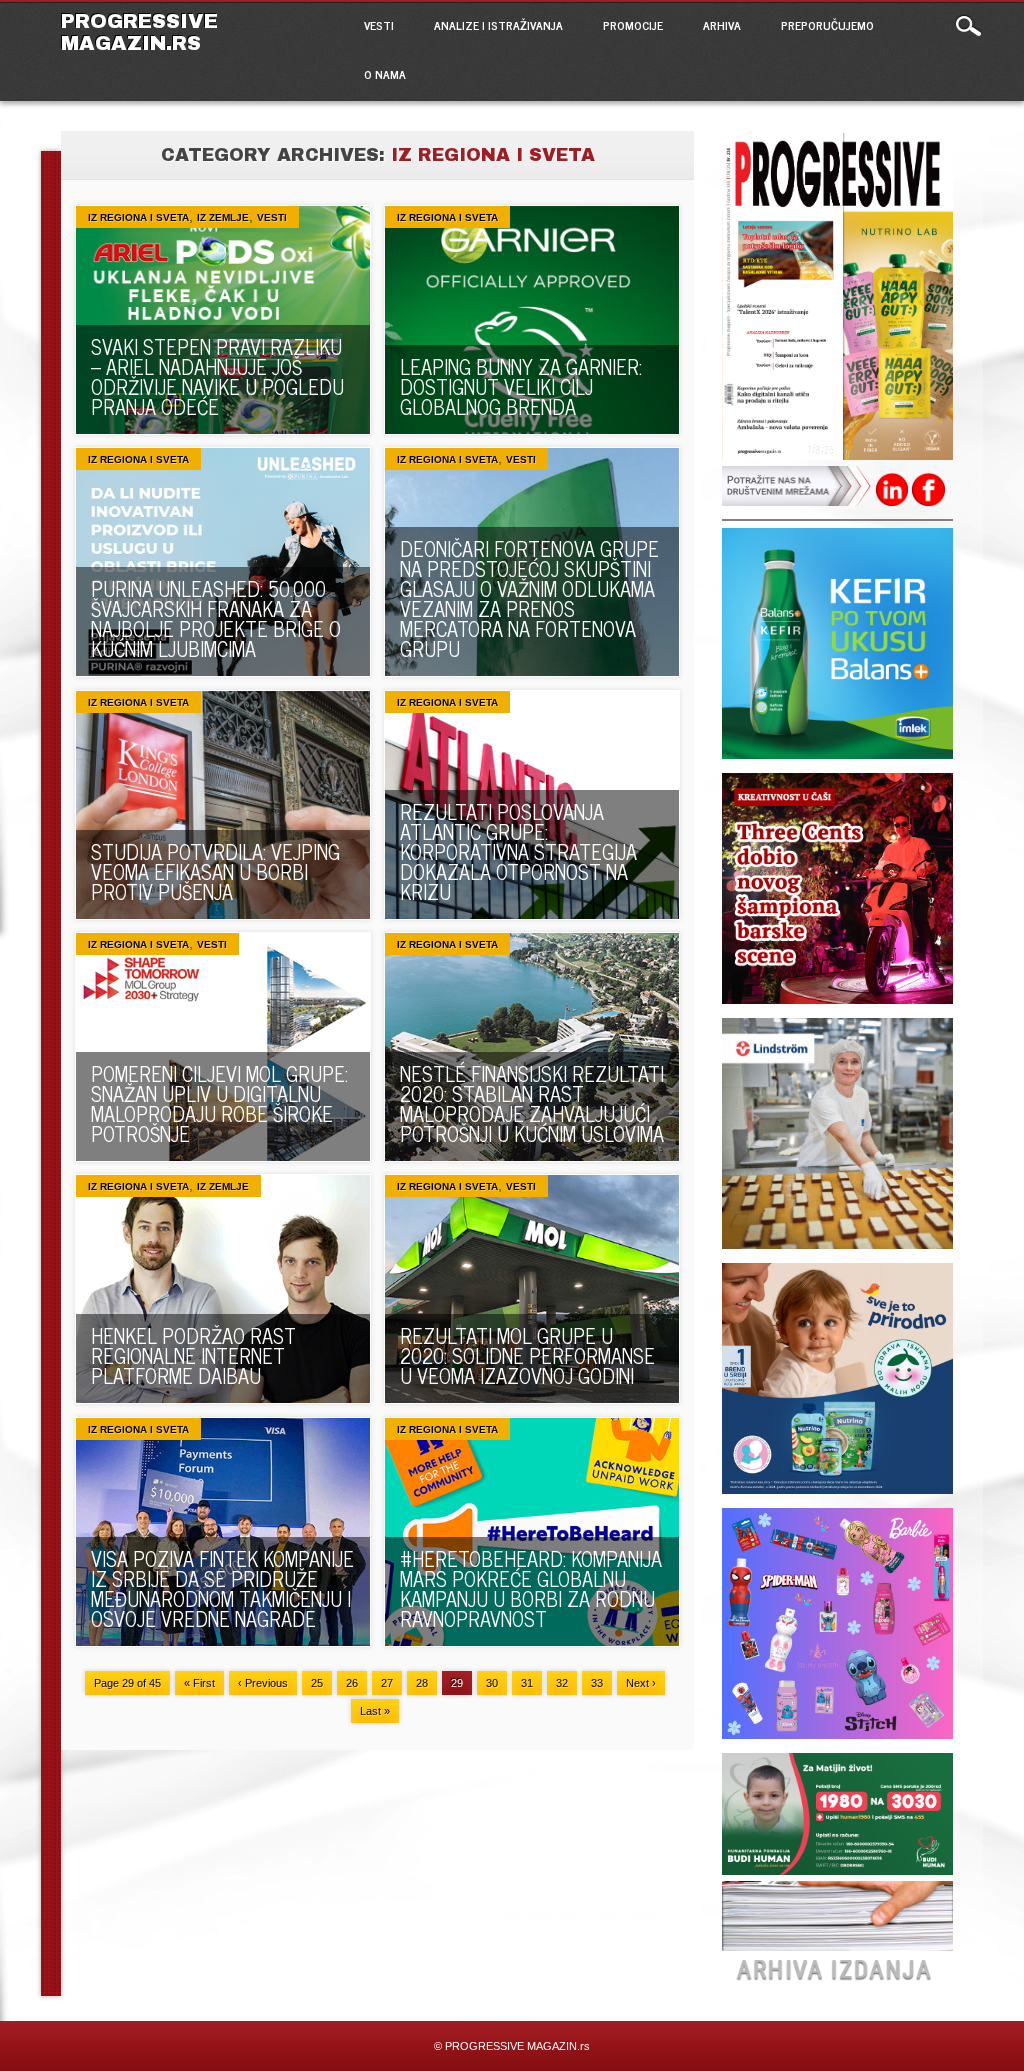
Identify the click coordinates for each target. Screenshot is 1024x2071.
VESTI (379, 25)
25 (317, 1683)
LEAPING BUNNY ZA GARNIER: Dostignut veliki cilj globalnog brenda (521, 386)
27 (387, 1683)
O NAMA (385, 74)
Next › (641, 1683)
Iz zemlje (223, 217)
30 (492, 1683)
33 (597, 1683)
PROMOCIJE (633, 25)
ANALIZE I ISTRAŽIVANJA (498, 25)
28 (422, 1683)
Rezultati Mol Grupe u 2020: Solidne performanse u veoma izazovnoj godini (527, 1355)
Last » (375, 1711)
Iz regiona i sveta (138, 217)
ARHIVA (722, 25)
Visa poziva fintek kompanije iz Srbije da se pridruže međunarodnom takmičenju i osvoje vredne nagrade (222, 1588)
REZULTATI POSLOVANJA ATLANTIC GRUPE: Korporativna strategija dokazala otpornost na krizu (518, 851)
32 (562, 1683)
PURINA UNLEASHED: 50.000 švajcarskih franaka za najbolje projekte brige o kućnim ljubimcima (216, 618)
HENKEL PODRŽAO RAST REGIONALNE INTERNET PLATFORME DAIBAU (193, 1355)
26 (352, 1683)
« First (199, 1683)
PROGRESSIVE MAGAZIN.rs (139, 32)
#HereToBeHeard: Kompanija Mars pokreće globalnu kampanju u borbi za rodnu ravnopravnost (531, 1588)
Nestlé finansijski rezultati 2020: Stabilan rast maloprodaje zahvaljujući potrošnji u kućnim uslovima (532, 1103)
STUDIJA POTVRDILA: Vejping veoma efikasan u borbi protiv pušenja (215, 871)
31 (527, 1683)
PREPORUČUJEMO (827, 25)
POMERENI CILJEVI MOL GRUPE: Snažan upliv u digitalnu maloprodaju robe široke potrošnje (219, 1103)
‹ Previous (263, 1683)
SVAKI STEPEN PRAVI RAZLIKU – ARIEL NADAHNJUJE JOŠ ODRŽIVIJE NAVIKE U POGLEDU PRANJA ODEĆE (217, 376)
